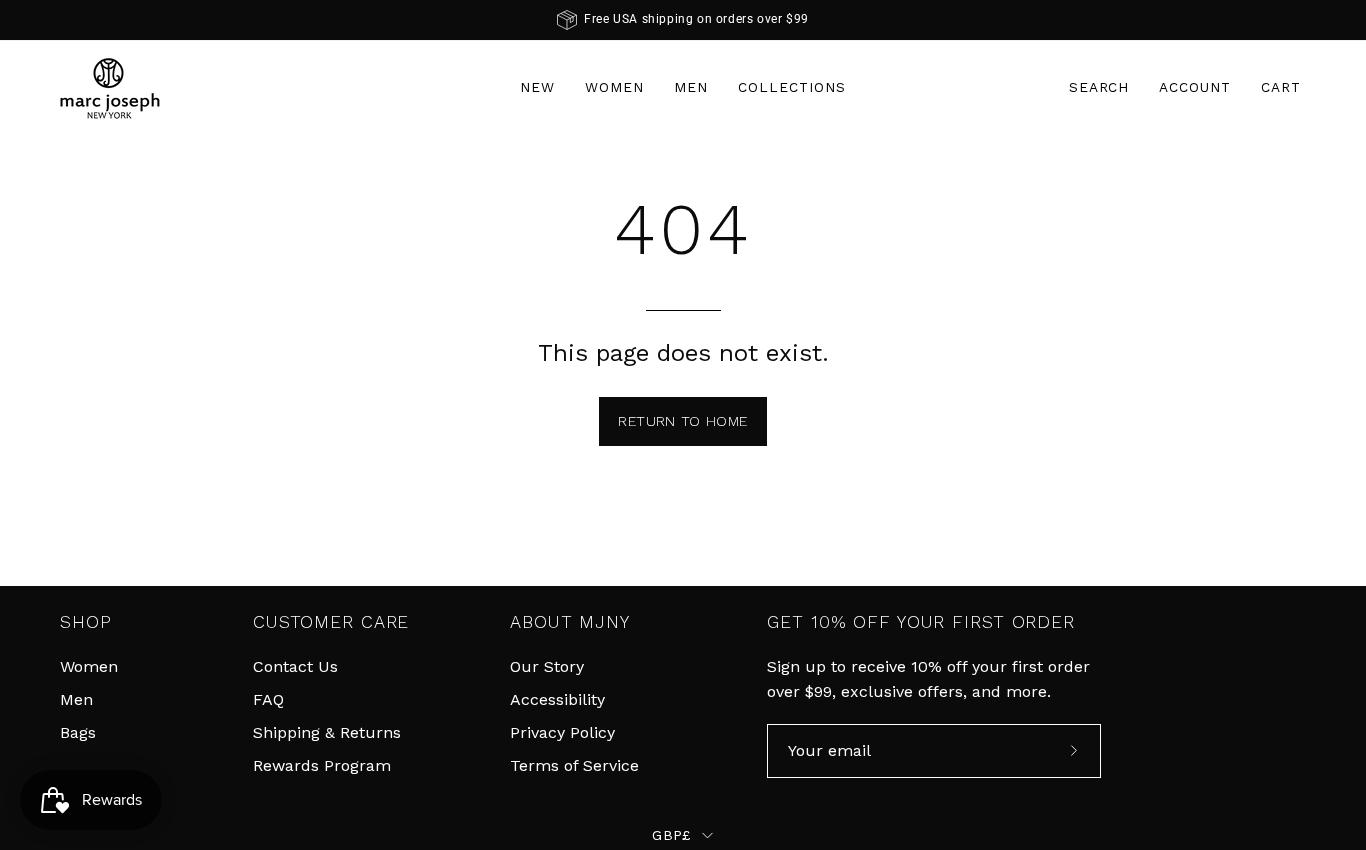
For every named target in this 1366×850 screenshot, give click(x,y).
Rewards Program (322, 765)
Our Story (547, 666)
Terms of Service (574, 765)
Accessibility (557, 699)
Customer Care (331, 622)
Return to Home (682, 421)
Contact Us (295, 666)
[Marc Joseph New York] (110, 87)
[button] (1099, 87)
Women (89, 666)
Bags (78, 732)
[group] (683, 20)
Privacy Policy (562, 732)
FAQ (268, 699)
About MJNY (570, 622)
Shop (86, 622)
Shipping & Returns (327, 732)
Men (76, 699)
